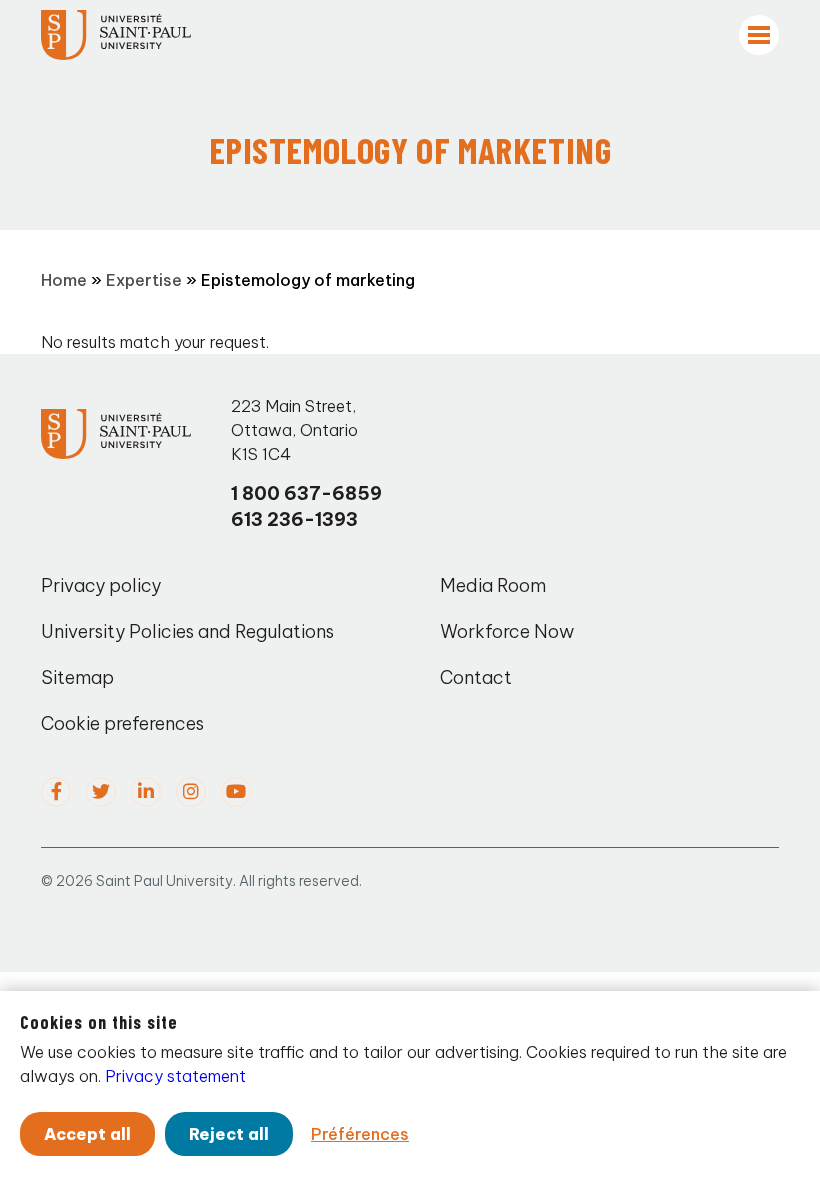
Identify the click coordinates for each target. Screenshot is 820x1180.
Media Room (493, 585)
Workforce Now (507, 631)
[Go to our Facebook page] (56, 792)
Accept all (87, 1134)
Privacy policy (101, 585)
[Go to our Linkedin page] (146, 792)
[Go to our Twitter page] (101, 792)
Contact (476, 677)
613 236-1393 (294, 519)
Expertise (144, 280)
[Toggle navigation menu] (759, 35)
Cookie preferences (122, 723)
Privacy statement (175, 1076)
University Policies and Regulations (187, 631)
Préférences (360, 1134)
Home (64, 280)
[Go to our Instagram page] (191, 792)
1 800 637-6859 (306, 493)
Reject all (229, 1134)
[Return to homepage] (116, 35)
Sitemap (77, 677)
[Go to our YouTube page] (236, 792)
